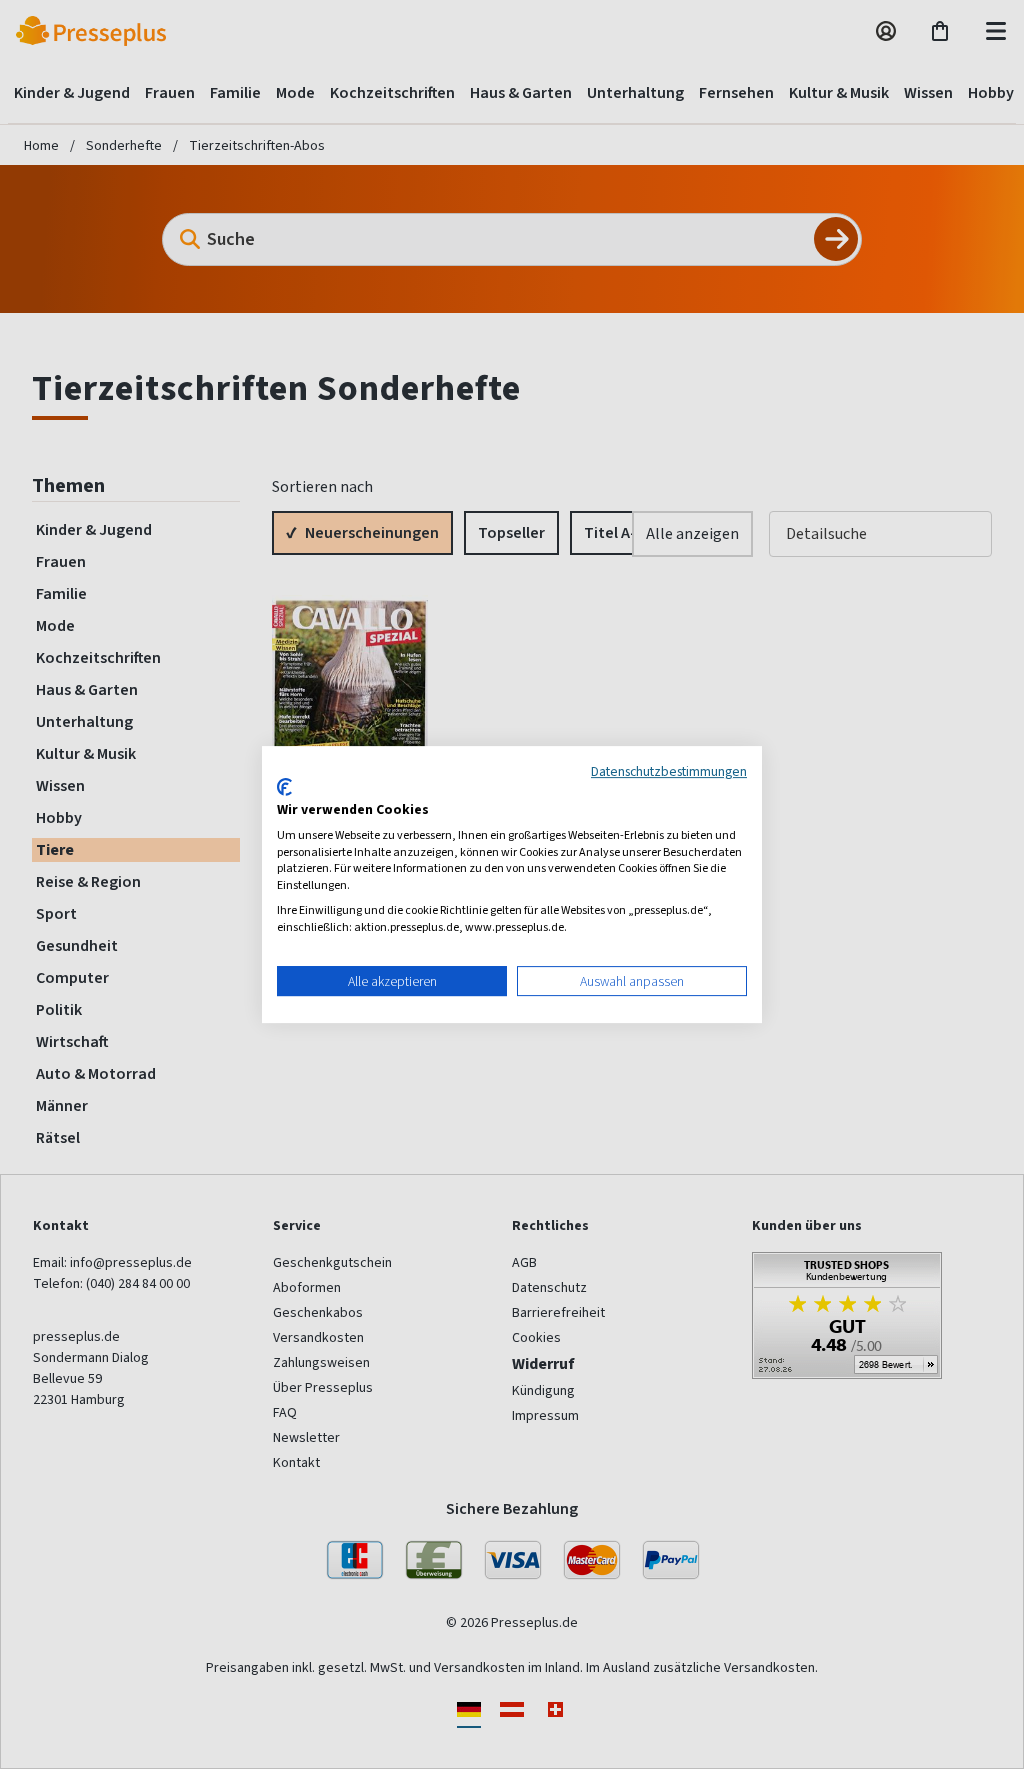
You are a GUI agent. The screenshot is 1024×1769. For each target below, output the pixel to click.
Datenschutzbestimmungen (669, 771)
